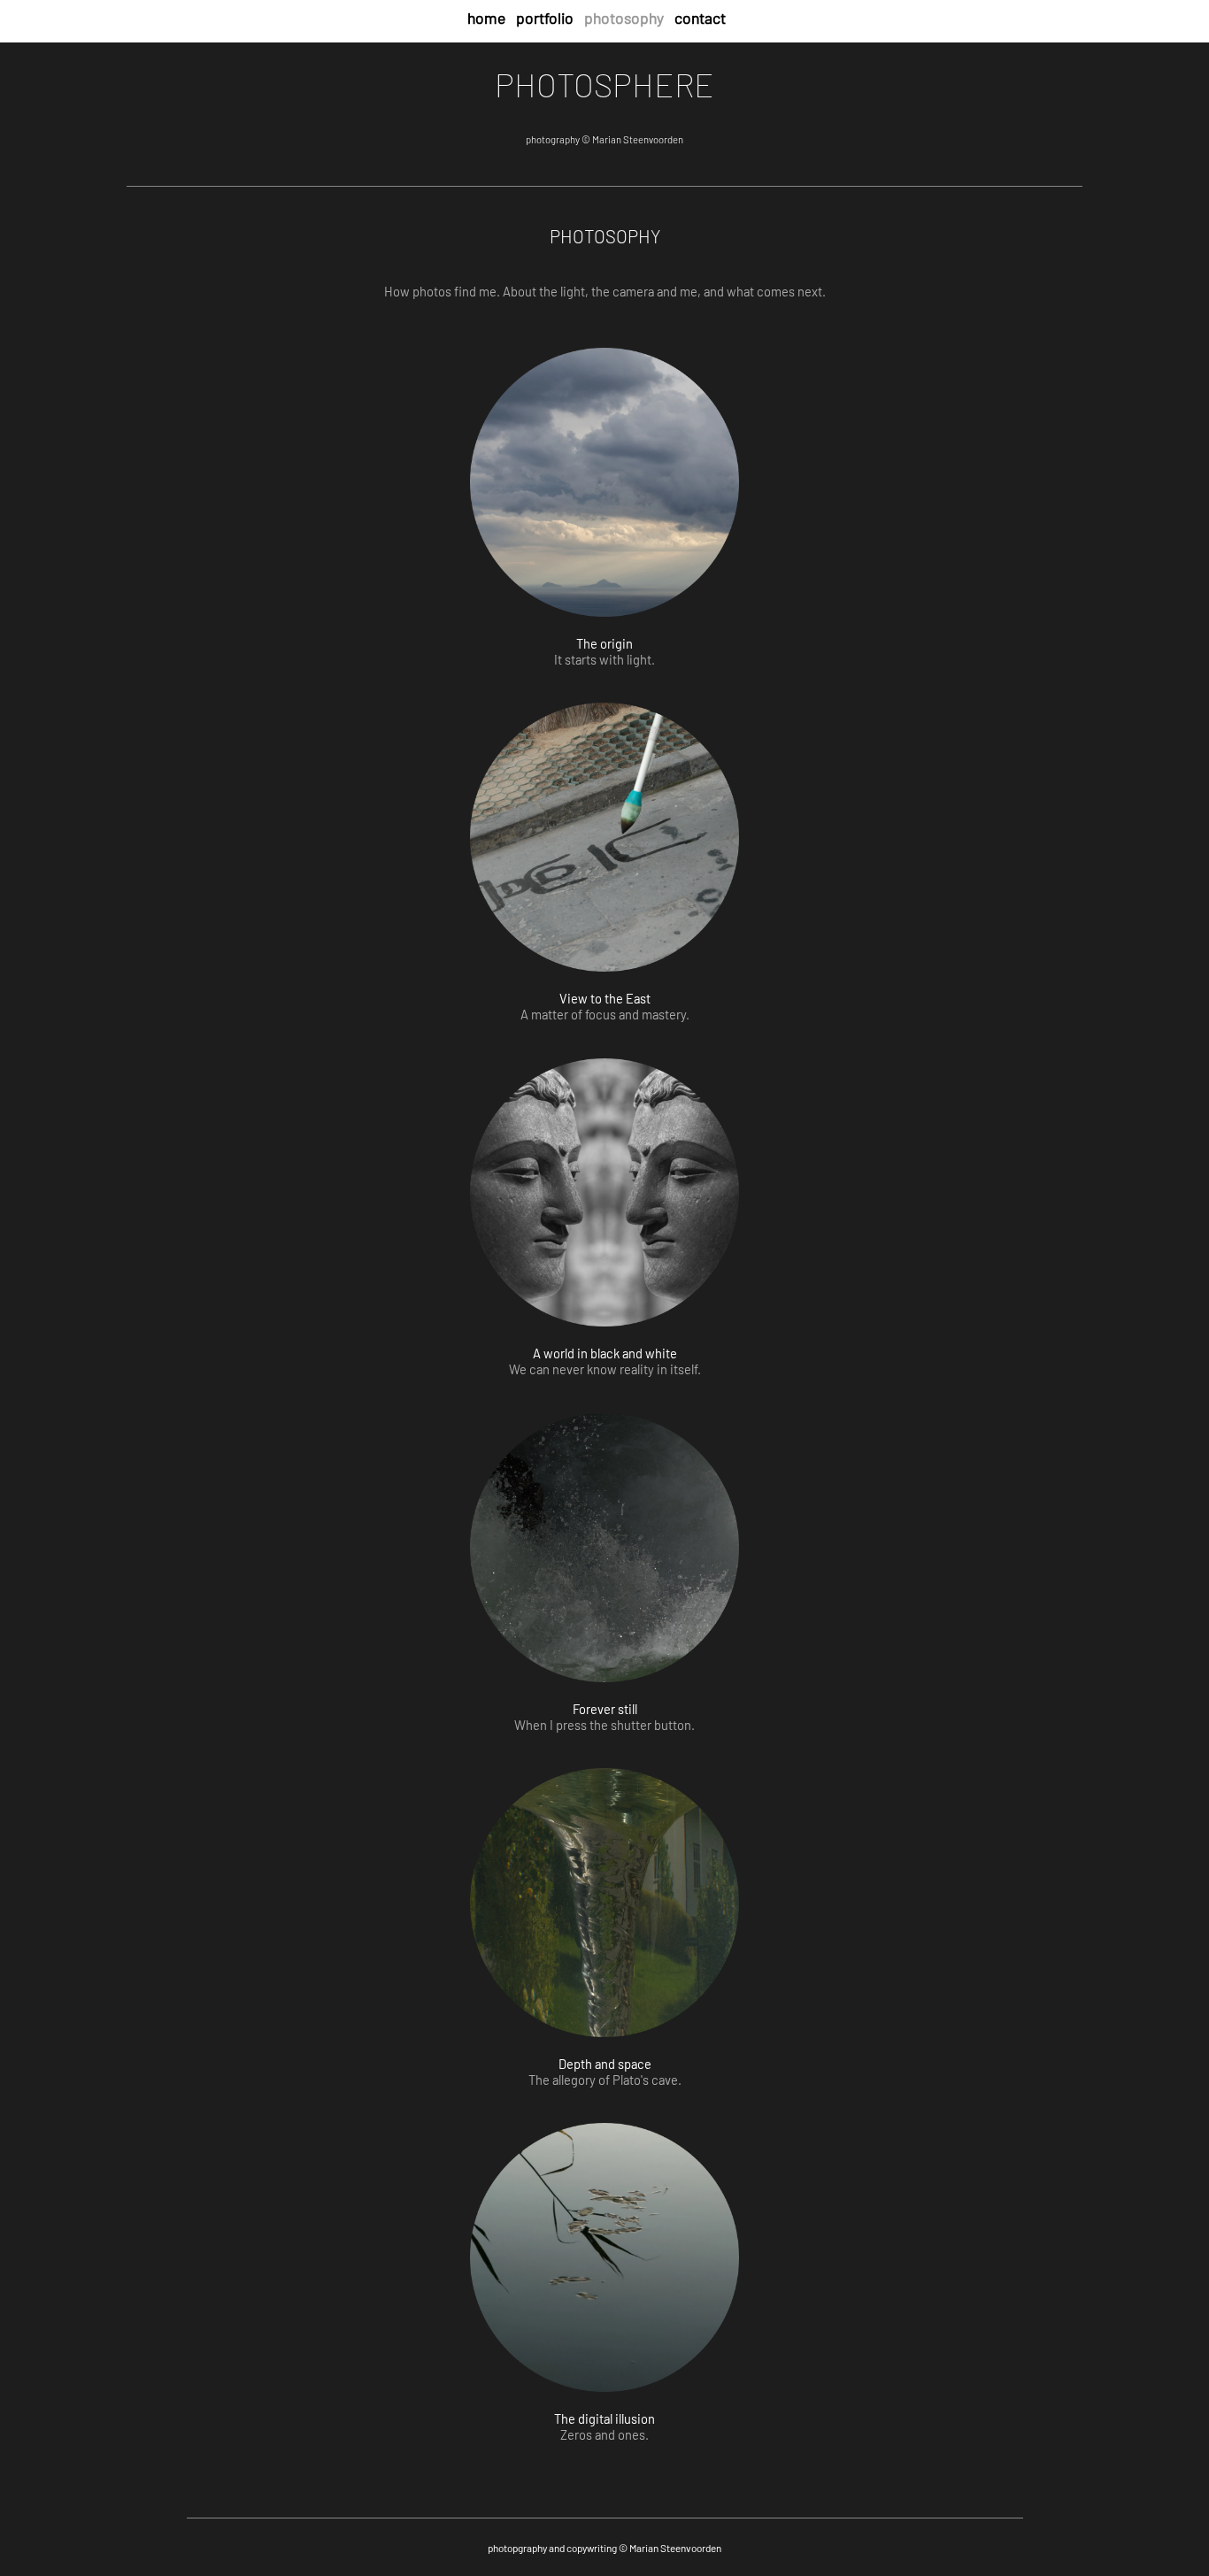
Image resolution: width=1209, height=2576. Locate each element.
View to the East (605, 998)
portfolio (545, 18)
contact (700, 18)
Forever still (605, 1709)
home (486, 18)
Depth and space (605, 2064)
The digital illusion (604, 2418)
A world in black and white (605, 1353)
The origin (604, 643)
